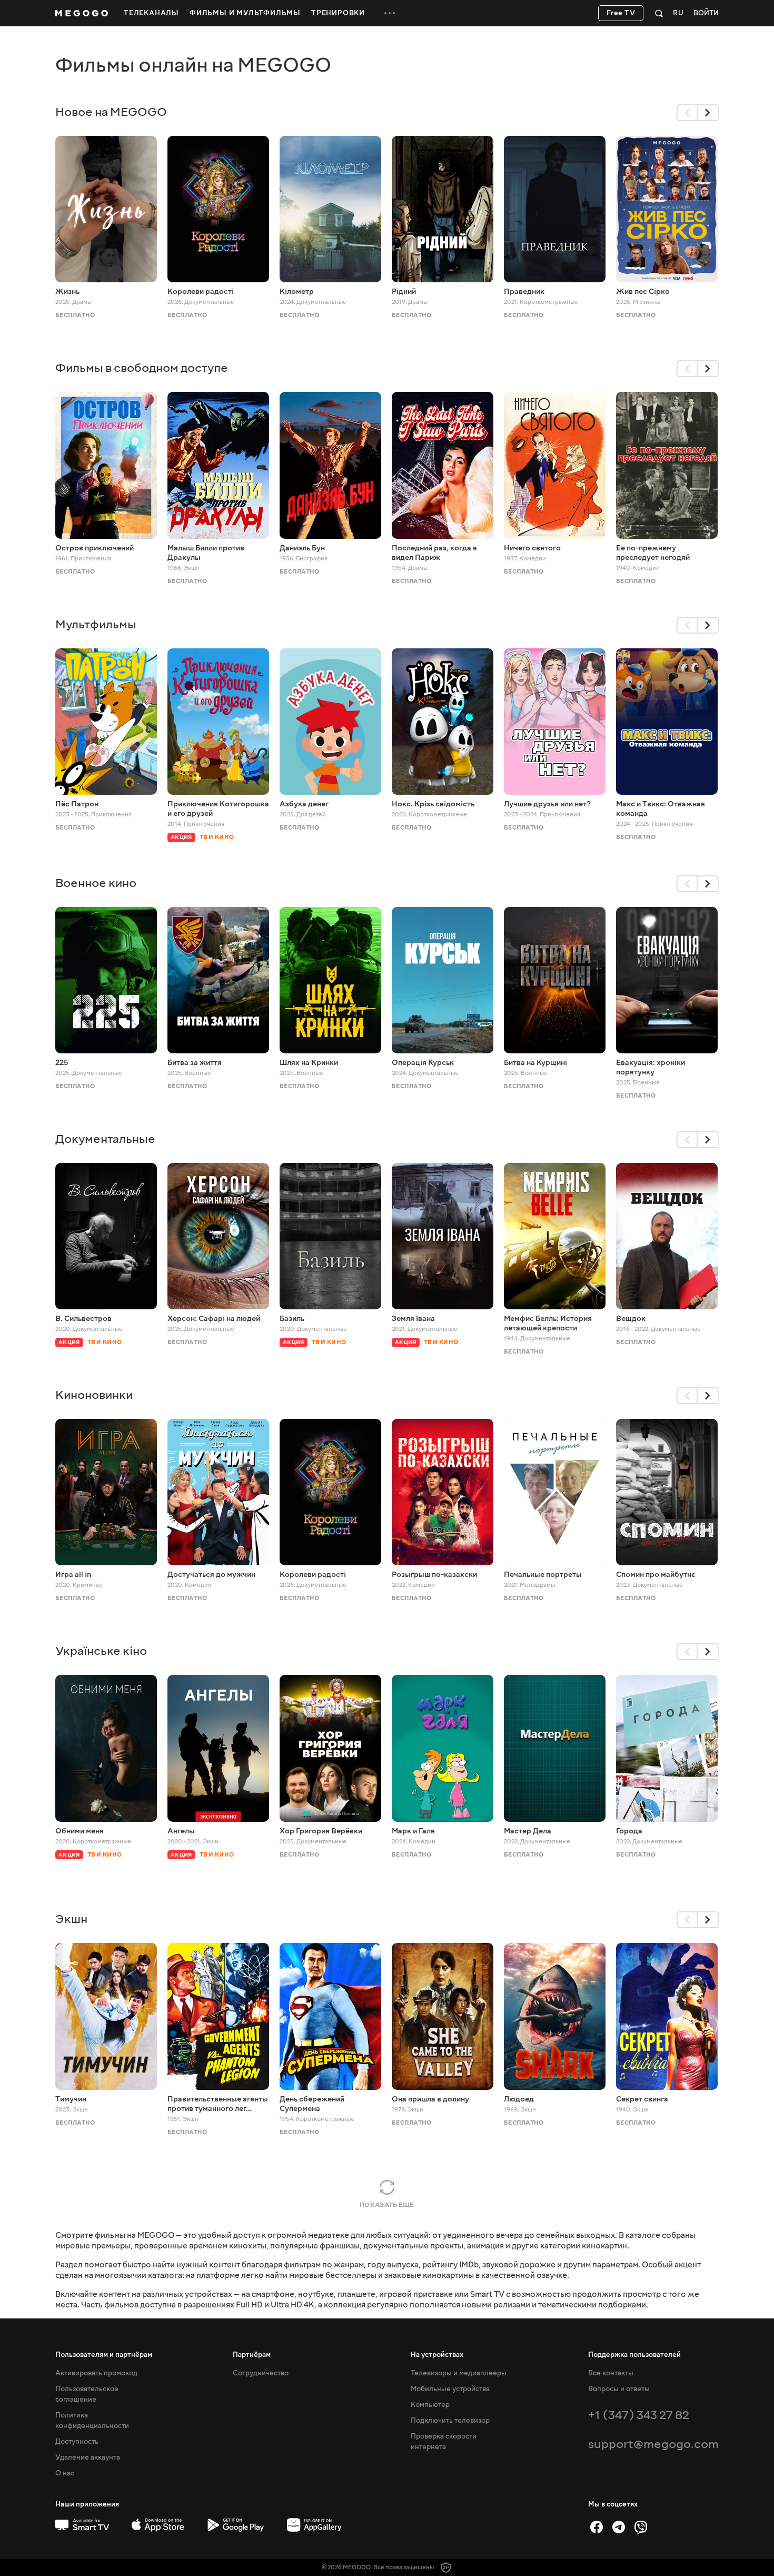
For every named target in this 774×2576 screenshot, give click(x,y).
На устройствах (437, 2355)
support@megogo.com (653, 2444)
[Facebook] (597, 2527)
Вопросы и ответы (619, 2389)
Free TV (621, 13)
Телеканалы (151, 13)
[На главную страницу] (82, 13)
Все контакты (611, 2373)
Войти (706, 13)
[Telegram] (619, 2527)
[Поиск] (659, 13)
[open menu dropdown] (390, 13)
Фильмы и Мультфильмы (245, 13)
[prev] (687, 113)
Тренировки (338, 13)
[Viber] (641, 2527)
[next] (708, 113)
